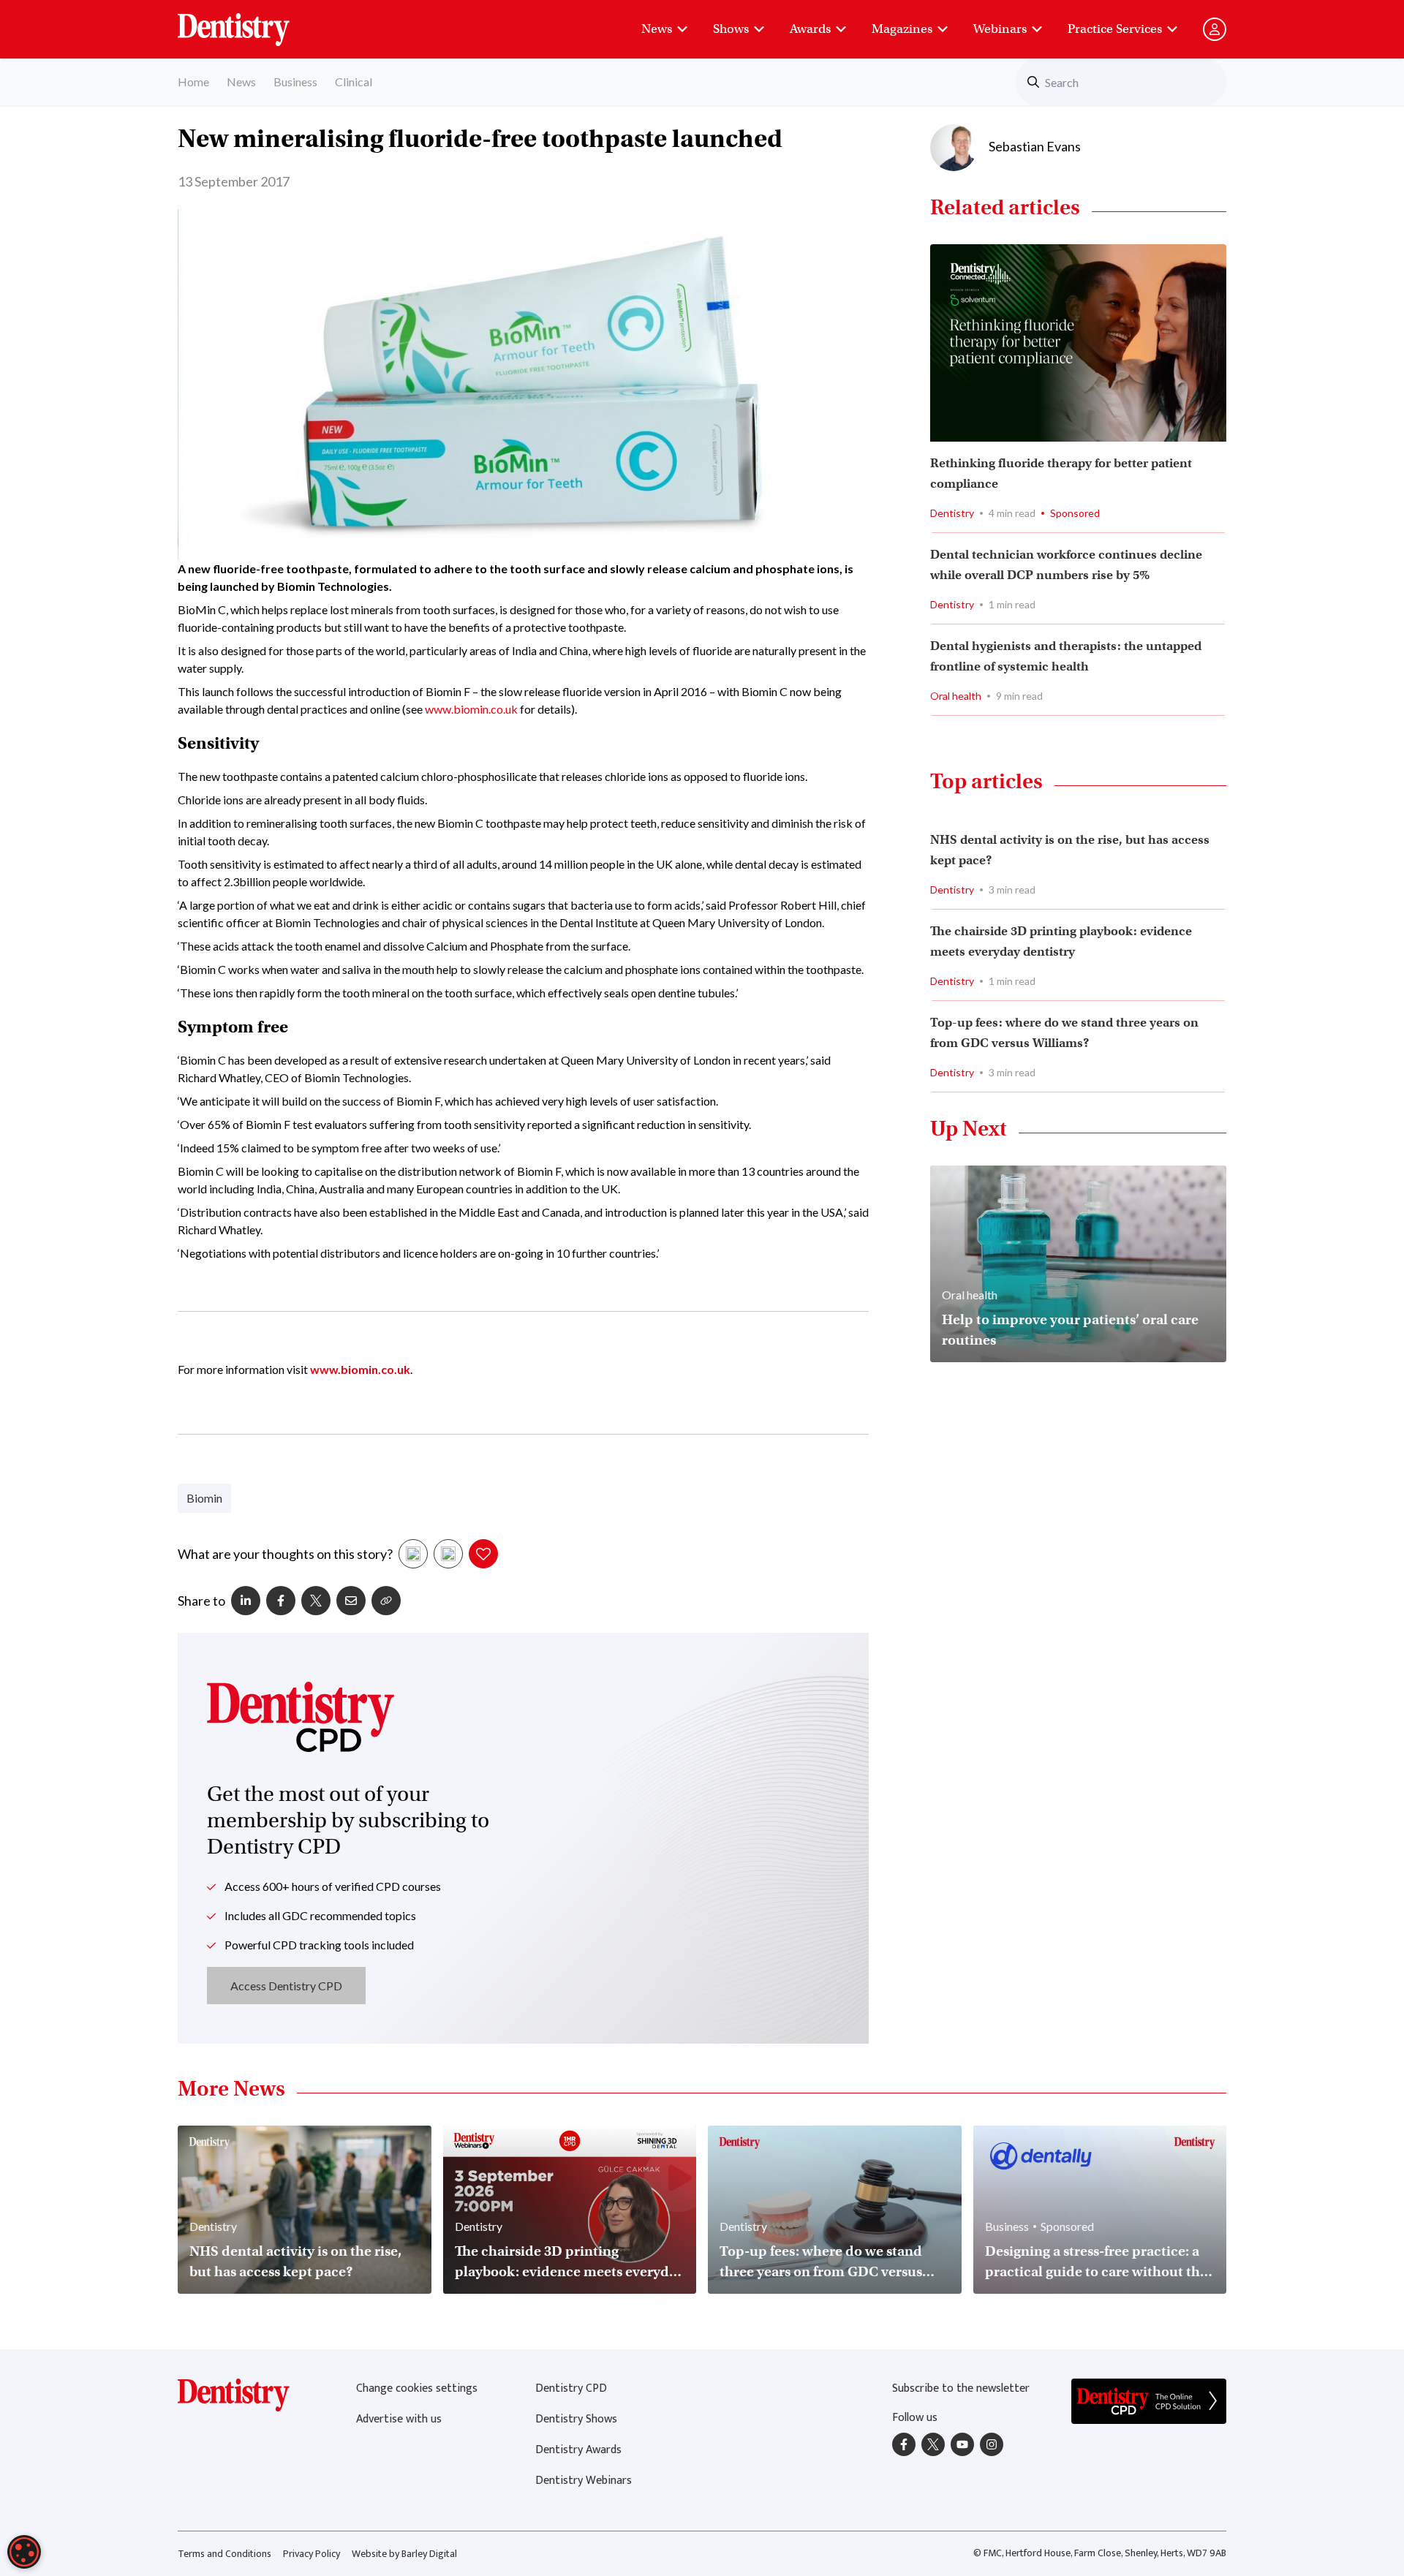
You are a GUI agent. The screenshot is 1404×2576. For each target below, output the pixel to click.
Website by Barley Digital (404, 2554)
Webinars (1000, 29)
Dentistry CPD (571, 2388)
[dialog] (24, 2552)
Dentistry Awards (578, 2450)
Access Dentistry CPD (286, 1986)
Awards (810, 29)
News (657, 29)
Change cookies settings (417, 2388)
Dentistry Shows (576, 2419)
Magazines (902, 29)
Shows (731, 29)
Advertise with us (399, 2419)
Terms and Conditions (224, 2554)
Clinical (354, 82)
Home (193, 82)
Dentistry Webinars (584, 2481)
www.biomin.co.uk (471, 709)
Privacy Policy (312, 2554)
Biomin (204, 1498)
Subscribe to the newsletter (961, 2388)
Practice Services (1115, 29)
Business (295, 82)
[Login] (1215, 29)
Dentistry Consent (251, 22)
